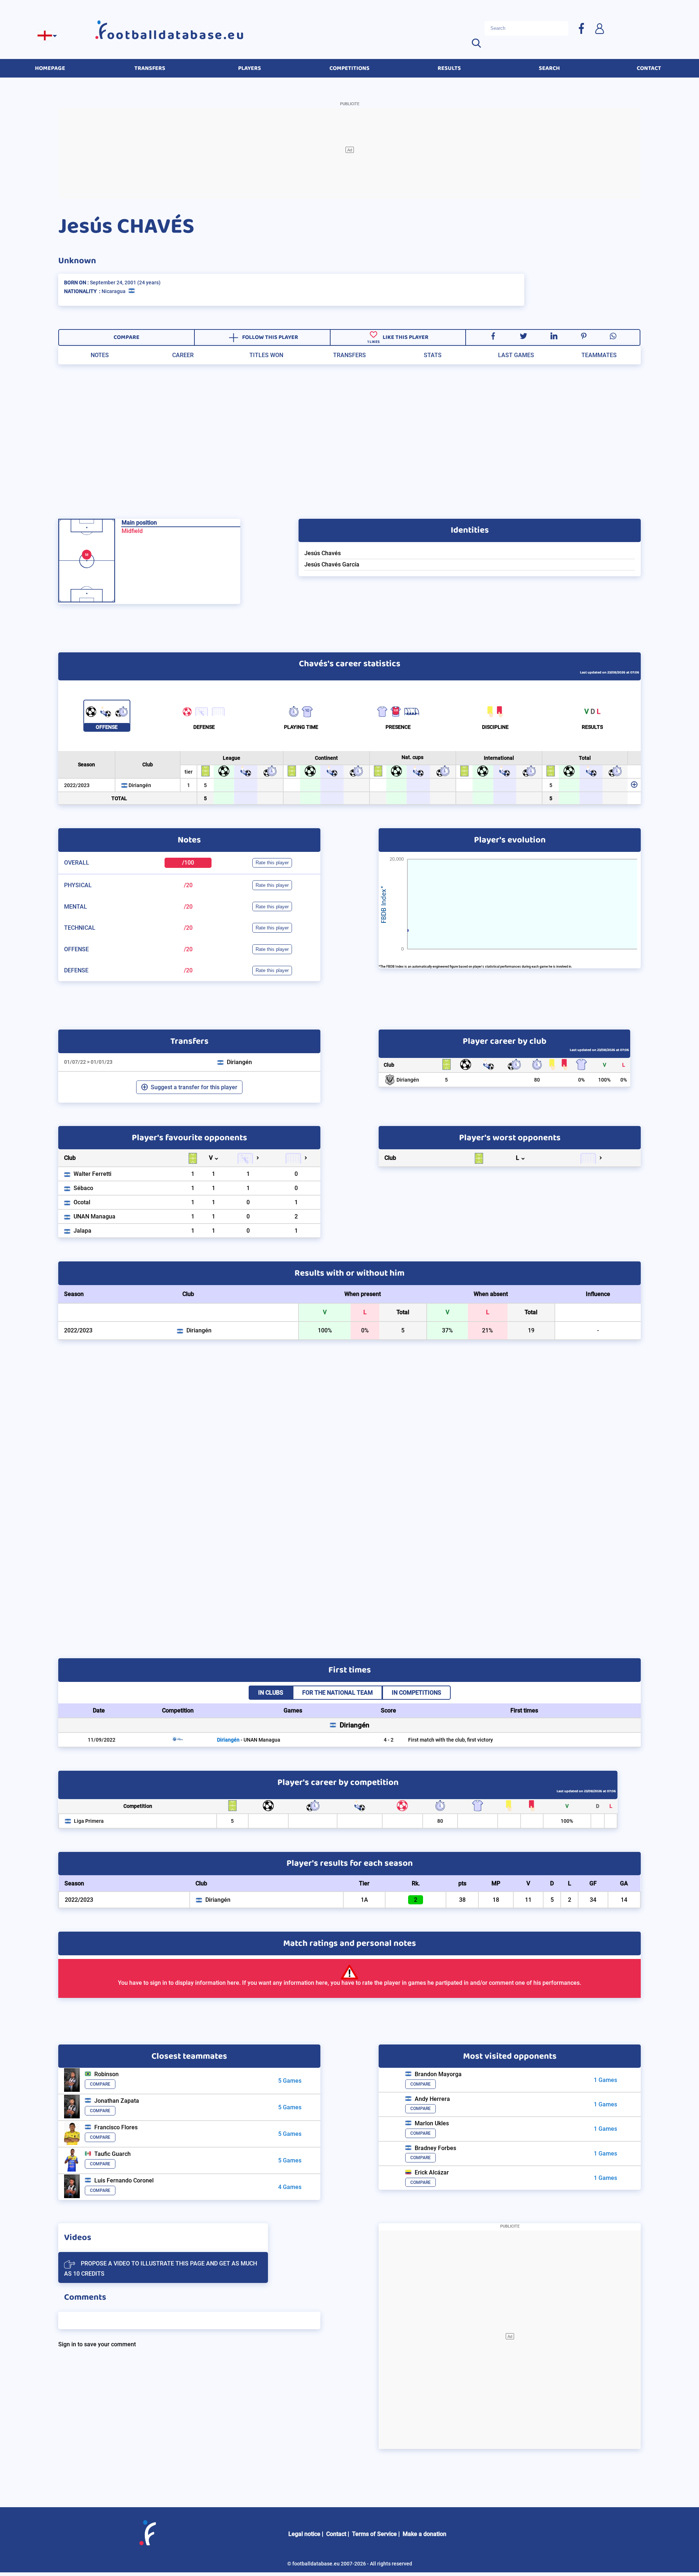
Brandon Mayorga (438, 2074)
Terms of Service (374, 2534)
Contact (336, 2534)
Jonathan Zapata (117, 2101)
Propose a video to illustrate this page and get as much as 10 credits (161, 2269)
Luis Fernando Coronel (124, 2180)
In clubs (271, 1693)
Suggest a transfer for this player (194, 1087)
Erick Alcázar (432, 2172)
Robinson (106, 2074)
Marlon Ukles (432, 2123)
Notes (100, 355)
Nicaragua (114, 291)
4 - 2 (389, 1740)
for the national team (337, 1693)
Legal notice (304, 2534)
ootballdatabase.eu (176, 35)
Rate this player (272, 863)
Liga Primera (89, 1821)
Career (183, 355)
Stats (433, 355)
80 (537, 1080)
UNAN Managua (94, 1216)
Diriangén (140, 785)
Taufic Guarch (112, 2154)
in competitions (416, 1693)
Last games (516, 355)
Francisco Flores (116, 2127)
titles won (266, 355)
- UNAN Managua (249, 1740)
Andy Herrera (432, 2099)
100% (604, 1080)
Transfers (349, 355)
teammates (599, 355)
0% (581, 1080)
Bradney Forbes (435, 2148)
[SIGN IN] (599, 28)
